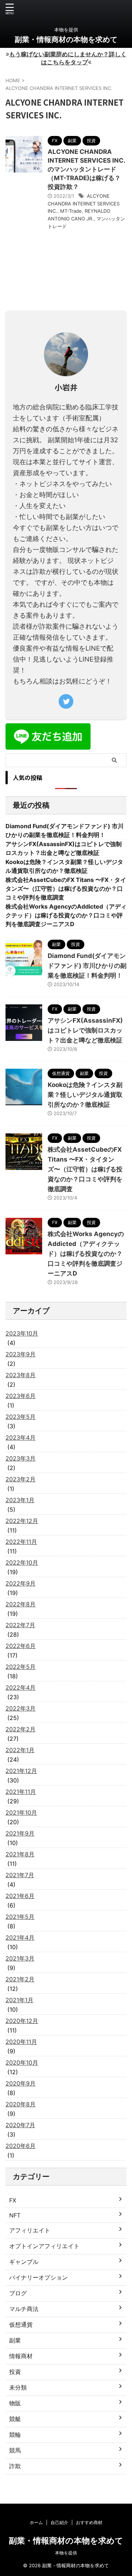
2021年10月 (21, 1812)
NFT (15, 2215)
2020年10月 (22, 2062)
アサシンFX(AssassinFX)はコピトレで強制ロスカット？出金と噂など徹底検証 (85, 1030)
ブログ (18, 2293)
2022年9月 (21, 1583)
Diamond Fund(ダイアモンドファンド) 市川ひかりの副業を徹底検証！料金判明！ (87, 966)
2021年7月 (20, 1875)
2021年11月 (21, 1792)
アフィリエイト (30, 2230)
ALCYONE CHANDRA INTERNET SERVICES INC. (84, 204)
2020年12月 (22, 2021)
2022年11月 (21, 1542)
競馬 (15, 2450)
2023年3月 (21, 1458)
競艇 (15, 2419)
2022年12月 (22, 1521)
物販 (15, 2403)
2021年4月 (20, 1937)
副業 (15, 2340)
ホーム (36, 2522)
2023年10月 (22, 1333)
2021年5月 (20, 1917)
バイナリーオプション (38, 2277)
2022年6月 (21, 1646)
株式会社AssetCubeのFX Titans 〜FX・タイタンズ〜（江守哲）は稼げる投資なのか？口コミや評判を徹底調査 (66, 889)
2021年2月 (20, 1979)
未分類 (18, 2387)
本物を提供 (66, 2553)
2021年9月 (20, 1833)
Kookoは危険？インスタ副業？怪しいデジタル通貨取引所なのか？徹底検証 (85, 1095)
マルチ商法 (24, 2309)
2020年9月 (21, 2083)
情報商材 (21, 2356)
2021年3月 (20, 1958)
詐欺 (15, 2466)
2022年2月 (21, 1729)
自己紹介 (59, 2522)
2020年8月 (21, 2104)
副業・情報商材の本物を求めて (66, 39)
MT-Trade (71, 211)
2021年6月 (20, 1896)
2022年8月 (21, 1604)
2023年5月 (21, 1417)
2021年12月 (21, 1771)
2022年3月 (21, 1708)
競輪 (15, 2435)
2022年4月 (21, 1687)
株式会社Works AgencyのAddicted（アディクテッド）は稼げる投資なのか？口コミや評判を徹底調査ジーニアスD (66, 915)
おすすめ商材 (89, 2522)
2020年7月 (20, 2125)
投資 (15, 2372)
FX (13, 2200)
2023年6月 (21, 1396)
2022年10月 (22, 1562)
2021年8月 (20, 1854)
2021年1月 (19, 2000)
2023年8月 (21, 1375)
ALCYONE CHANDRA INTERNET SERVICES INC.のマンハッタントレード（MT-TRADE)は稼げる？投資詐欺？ (87, 169)
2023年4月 (21, 1437)
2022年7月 (20, 1625)
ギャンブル (24, 2262)
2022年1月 (20, 1750)
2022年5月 (21, 1667)
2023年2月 (21, 1479)
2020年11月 (21, 2042)
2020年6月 (21, 2146)
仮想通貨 (21, 2325)
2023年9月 (21, 1354)
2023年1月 (20, 1500)
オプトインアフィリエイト (44, 2246)
